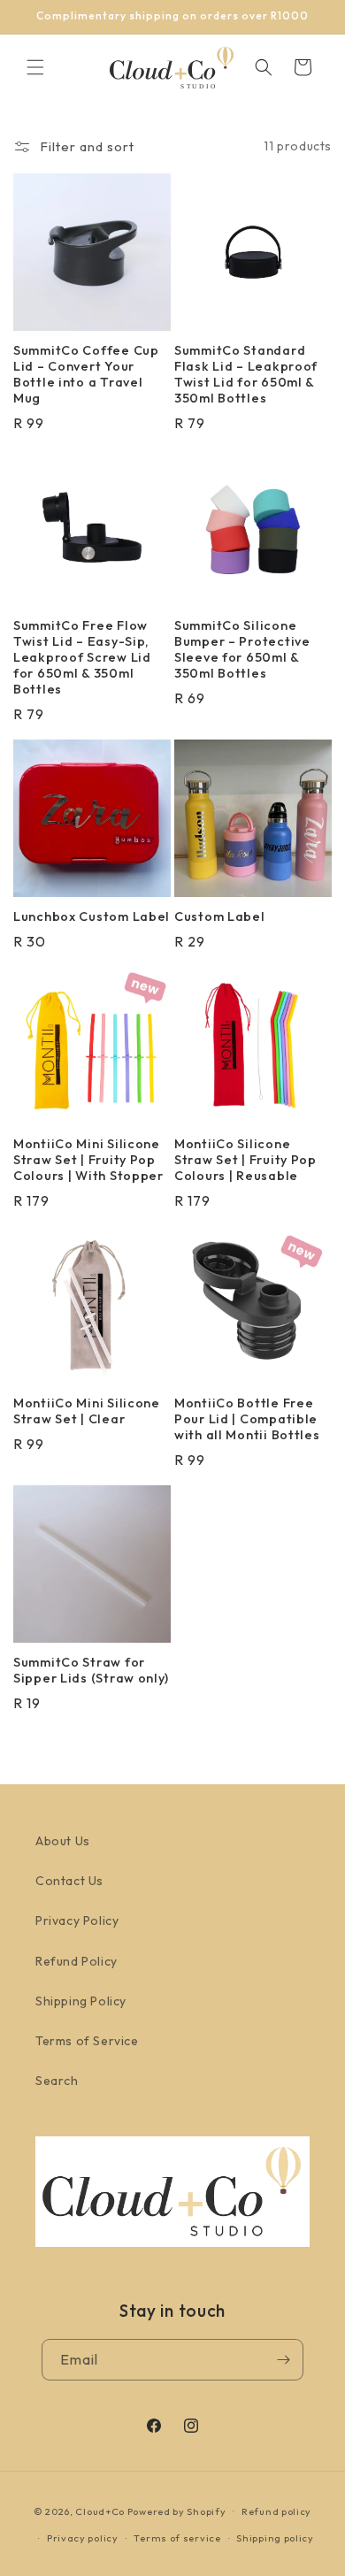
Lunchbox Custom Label (92, 916)
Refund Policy (77, 1961)
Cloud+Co (100, 2511)
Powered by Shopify (177, 2511)
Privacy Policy (77, 1920)
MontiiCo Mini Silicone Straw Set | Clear (87, 1411)
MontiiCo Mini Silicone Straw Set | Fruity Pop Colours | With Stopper (88, 1160)
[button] (35, 67)
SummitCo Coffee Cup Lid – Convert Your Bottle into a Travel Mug (86, 374)
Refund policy (276, 2511)
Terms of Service (87, 2041)
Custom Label (220, 916)
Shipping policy (275, 2538)
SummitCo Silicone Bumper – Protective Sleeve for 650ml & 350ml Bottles (242, 649)
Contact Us (69, 1881)
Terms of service (177, 2538)
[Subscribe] (283, 2360)
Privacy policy (83, 2538)
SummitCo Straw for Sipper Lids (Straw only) (91, 1670)
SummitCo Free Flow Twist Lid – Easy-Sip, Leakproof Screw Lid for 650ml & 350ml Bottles (82, 657)
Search (57, 2081)
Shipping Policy (81, 2001)
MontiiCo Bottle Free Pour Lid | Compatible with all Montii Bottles (247, 1419)
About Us (63, 1841)
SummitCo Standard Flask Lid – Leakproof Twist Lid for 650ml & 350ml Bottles (246, 374)
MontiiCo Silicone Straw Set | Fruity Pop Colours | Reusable (245, 1160)
